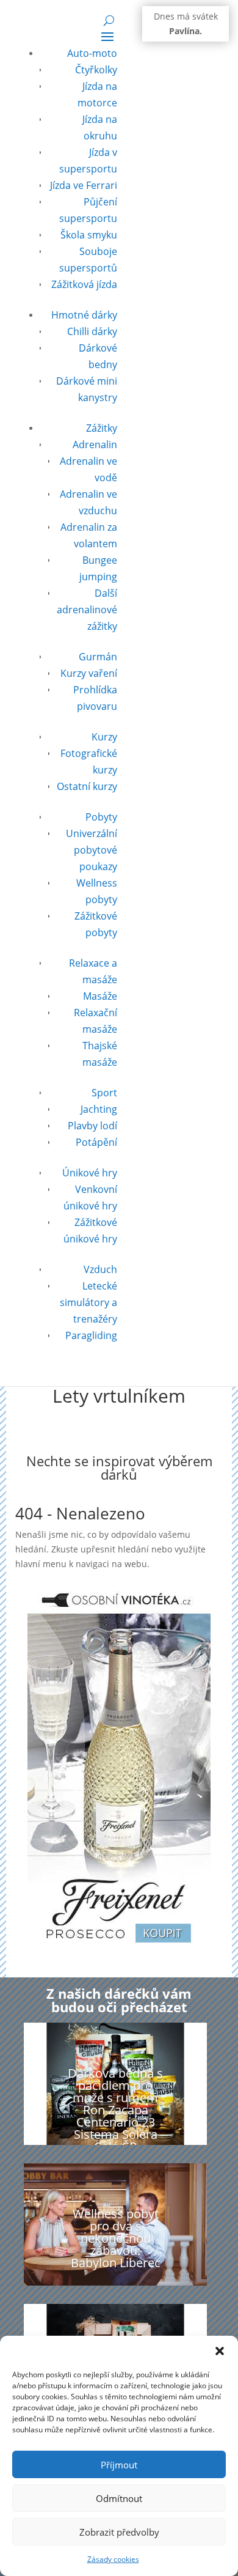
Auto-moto (92, 53)
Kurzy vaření (89, 673)
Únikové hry (90, 1173)
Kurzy (104, 737)
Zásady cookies (113, 2559)
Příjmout (119, 2465)
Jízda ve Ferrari (84, 185)
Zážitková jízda (84, 284)
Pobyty (101, 817)
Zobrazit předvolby (119, 2532)
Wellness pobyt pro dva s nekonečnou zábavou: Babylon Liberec (116, 2238)
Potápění (96, 1142)
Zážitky (102, 428)
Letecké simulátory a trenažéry (88, 1302)
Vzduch (100, 1269)
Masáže (100, 996)
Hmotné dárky (84, 315)
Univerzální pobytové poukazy (92, 850)
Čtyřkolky (96, 70)
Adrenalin (95, 445)
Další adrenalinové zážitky (87, 610)
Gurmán (98, 657)
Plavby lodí (92, 1126)
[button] (220, 2351)
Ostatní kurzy (87, 786)
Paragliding (91, 1335)
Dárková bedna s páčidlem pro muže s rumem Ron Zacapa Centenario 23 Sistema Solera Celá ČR (115, 2110)
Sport (104, 1093)
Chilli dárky (92, 331)
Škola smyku (89, 235)
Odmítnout (119, 2498)
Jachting (99, 1109)
